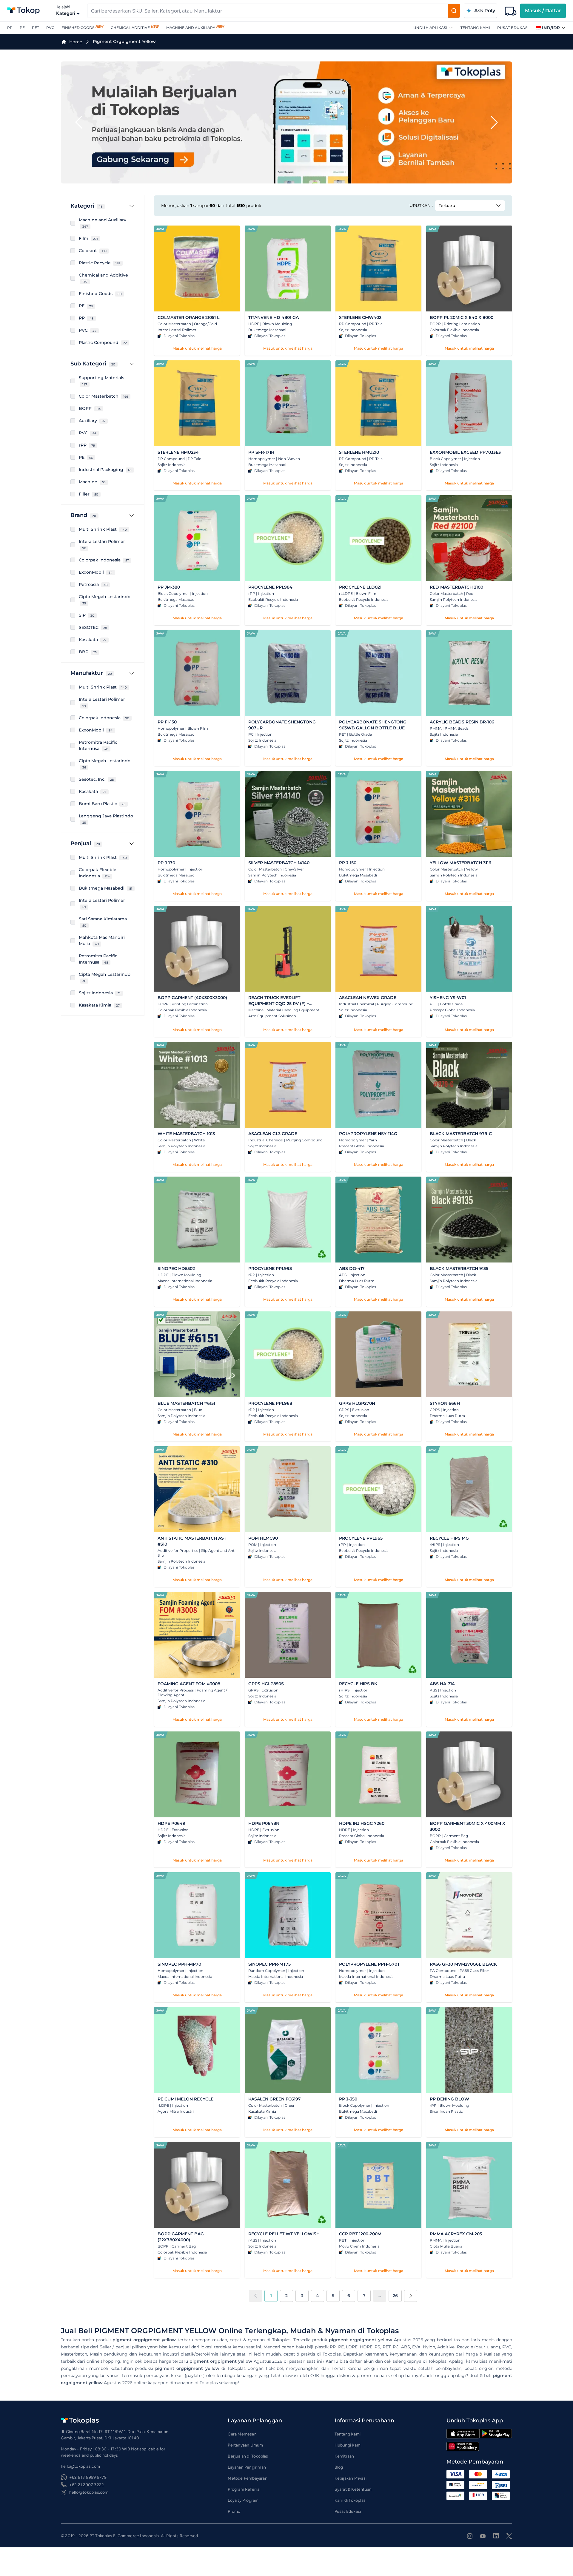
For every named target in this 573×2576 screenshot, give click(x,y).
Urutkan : (421, 206)
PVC (50, 28)
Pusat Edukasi (513, 28)
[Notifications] (511, 11)
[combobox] (268, 11)
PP (10, 28)
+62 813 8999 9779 (88, 2477)
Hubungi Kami (348, 2445)
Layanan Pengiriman (247, 2467)
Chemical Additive (130, 28)
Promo (234, 2511)
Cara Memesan (242, 2434)
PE (22, 28)
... (380, 2296)
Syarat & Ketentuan (353, 2489)
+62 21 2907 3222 (87, 2485)
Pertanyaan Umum (245, 2445)
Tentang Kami (475, 28)
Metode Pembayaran (247, 2478)
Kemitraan (344, 2456)
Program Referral (244, 2489)
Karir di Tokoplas (350, 2500)
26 (395, 2296)
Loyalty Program (243, 2500)
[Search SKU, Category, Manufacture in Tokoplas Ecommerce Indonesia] (454, 11)
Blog (339, 2467)
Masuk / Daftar (543, 11)
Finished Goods (78, 28)
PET (36, 28)
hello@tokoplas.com (89, 2492)
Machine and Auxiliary (191, 28)
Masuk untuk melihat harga (197, 348)
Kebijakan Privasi (351, 2478)
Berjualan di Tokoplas (248, 2456)
